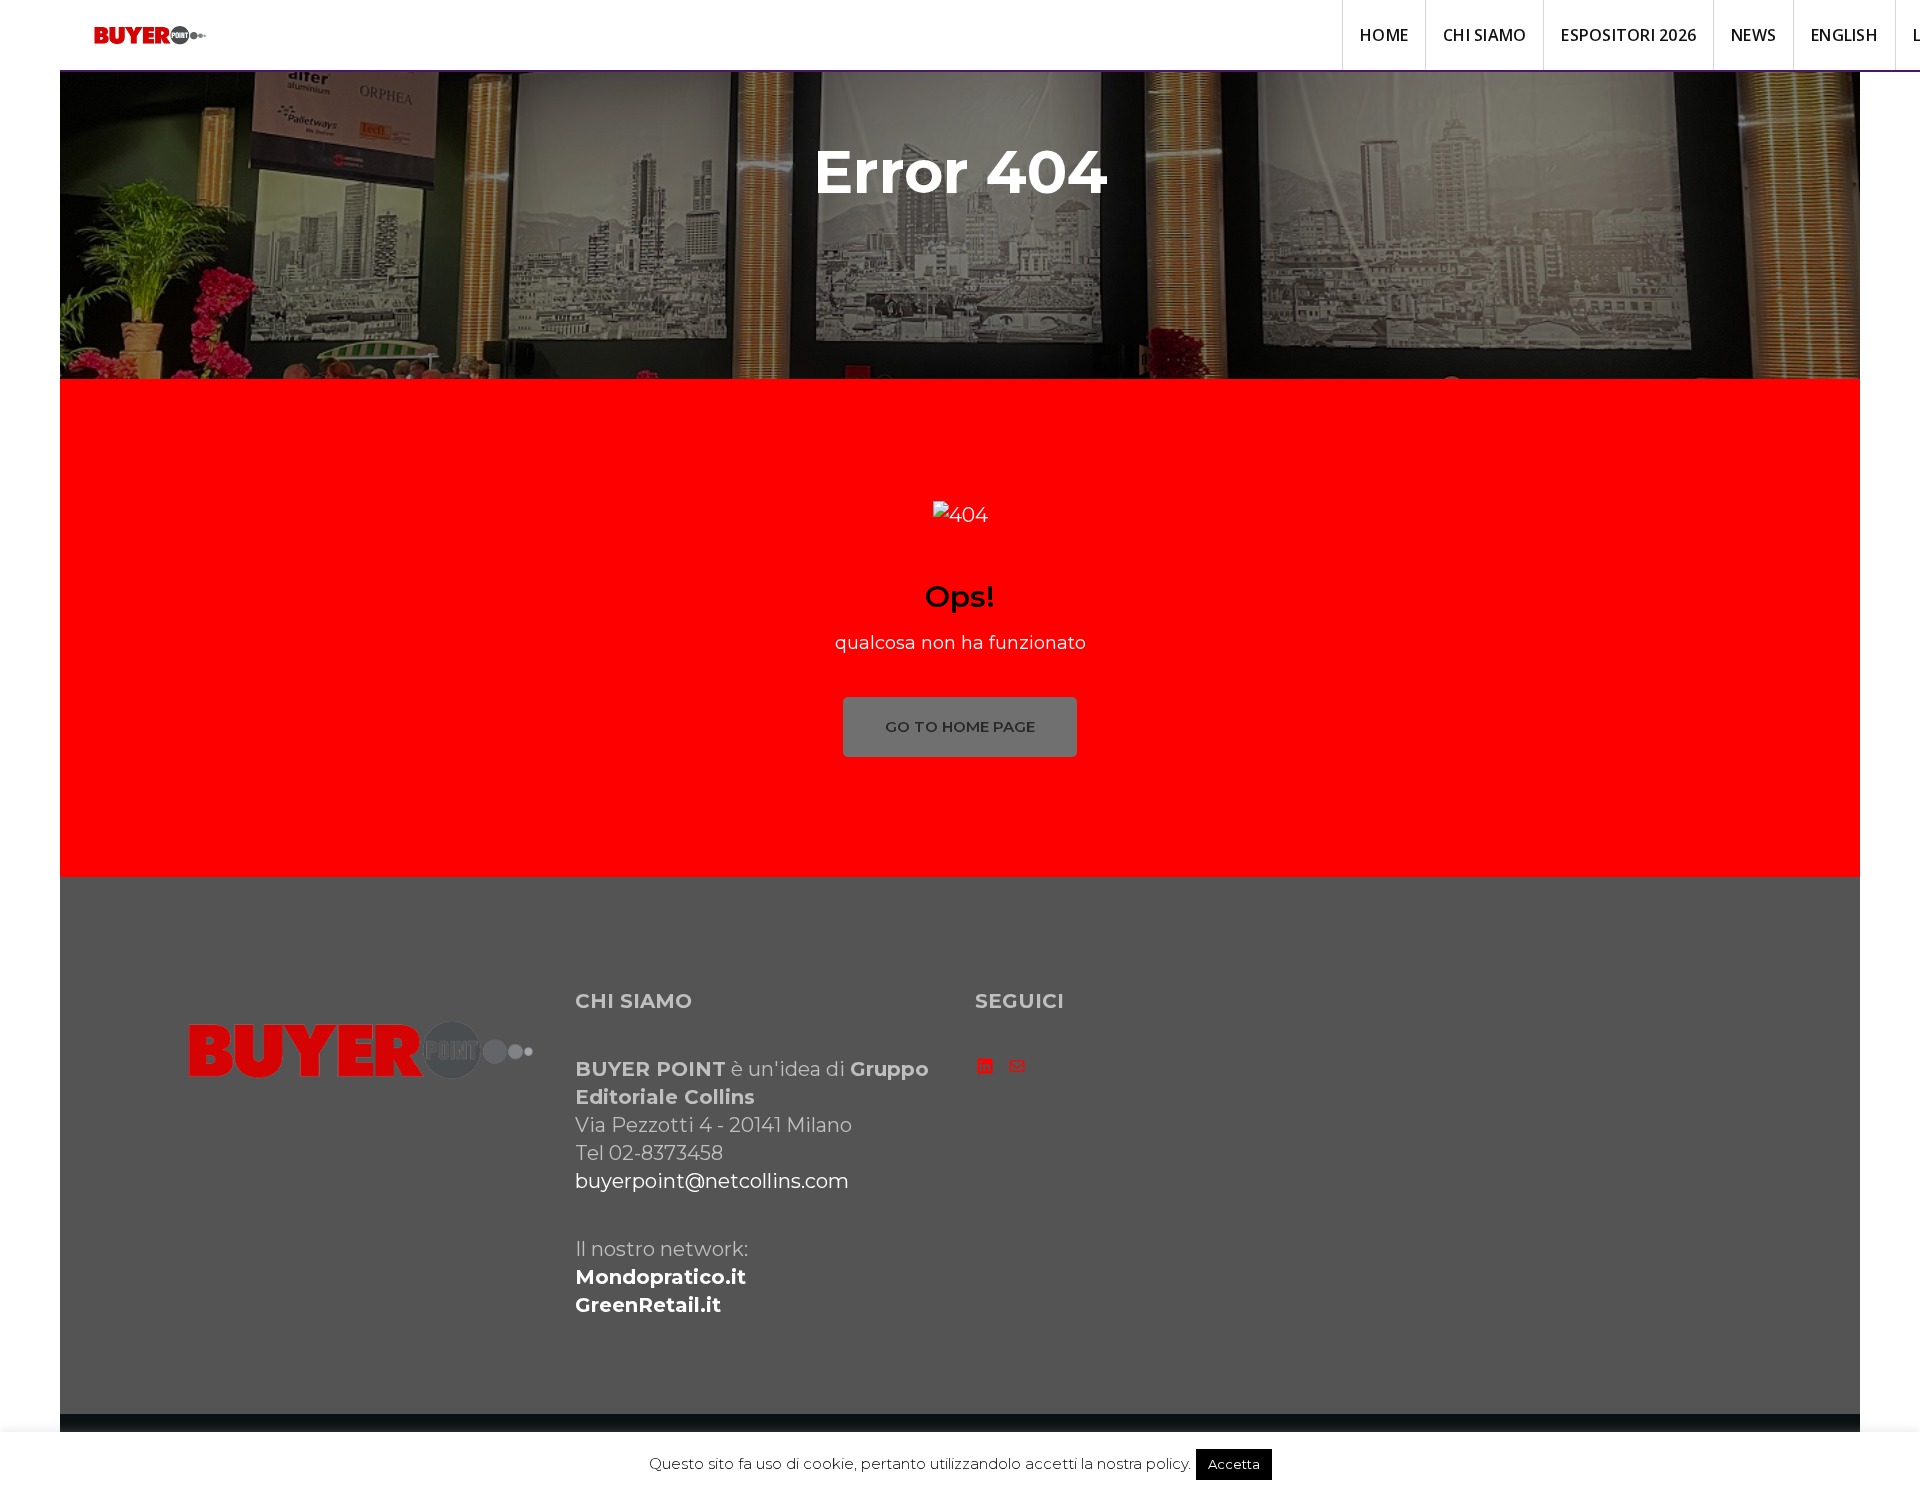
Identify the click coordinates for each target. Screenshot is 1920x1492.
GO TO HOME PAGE (960, 726)
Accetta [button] (1234, 1464)
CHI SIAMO (1484, 35)
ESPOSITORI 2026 (1628, 35)
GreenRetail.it (648, 1305)
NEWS (1753, 35)
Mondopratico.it (660, 1277)
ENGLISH (1844, 35)
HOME (1384, 35)
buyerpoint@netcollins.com (712, 1181)
